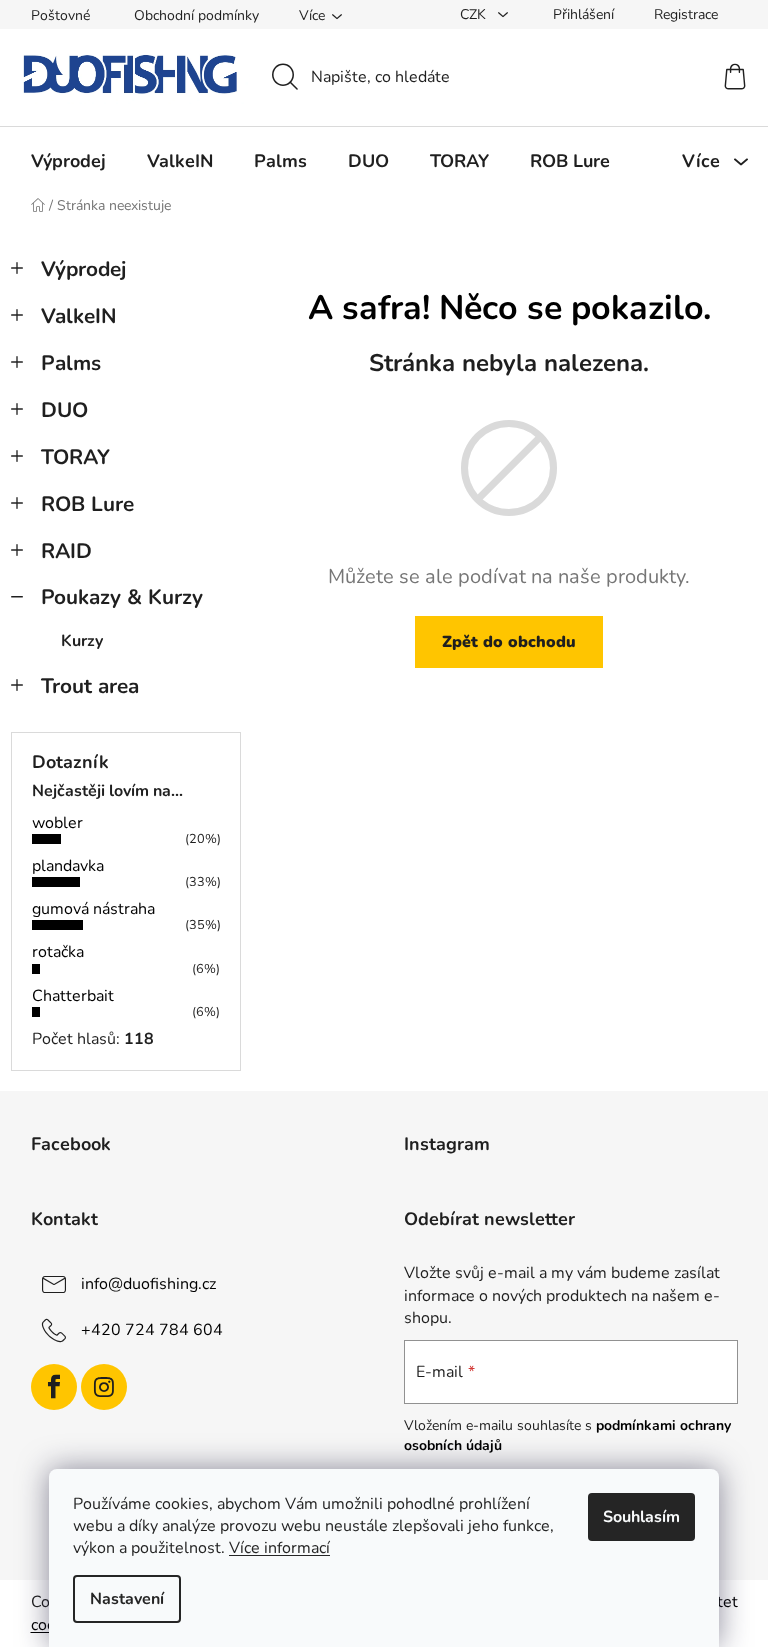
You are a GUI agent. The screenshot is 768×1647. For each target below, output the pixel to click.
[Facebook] (54, 1387)
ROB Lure (87, 504)
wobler (57, 823)
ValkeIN (79, 316)
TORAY (75, 457)
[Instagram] (104, 1387)
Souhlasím (641, 1517)
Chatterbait (73, 996)
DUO (64, 410)
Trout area (90, 686)
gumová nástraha (93, 909)
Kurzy (82, 641)
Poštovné (60, 15)
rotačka (58, 952)
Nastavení (127, 1599)
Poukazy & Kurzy (122, 597)
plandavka (68, 866)
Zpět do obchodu (509, 642)
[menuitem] (68, 161)
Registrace (686, 14)
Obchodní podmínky (196, 15)
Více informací (279, 1548)
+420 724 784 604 (152, 1330)
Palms (71, 363)
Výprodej (83, 269)
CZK (475, 14)
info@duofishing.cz (148, 1284)
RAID (66, 551)
